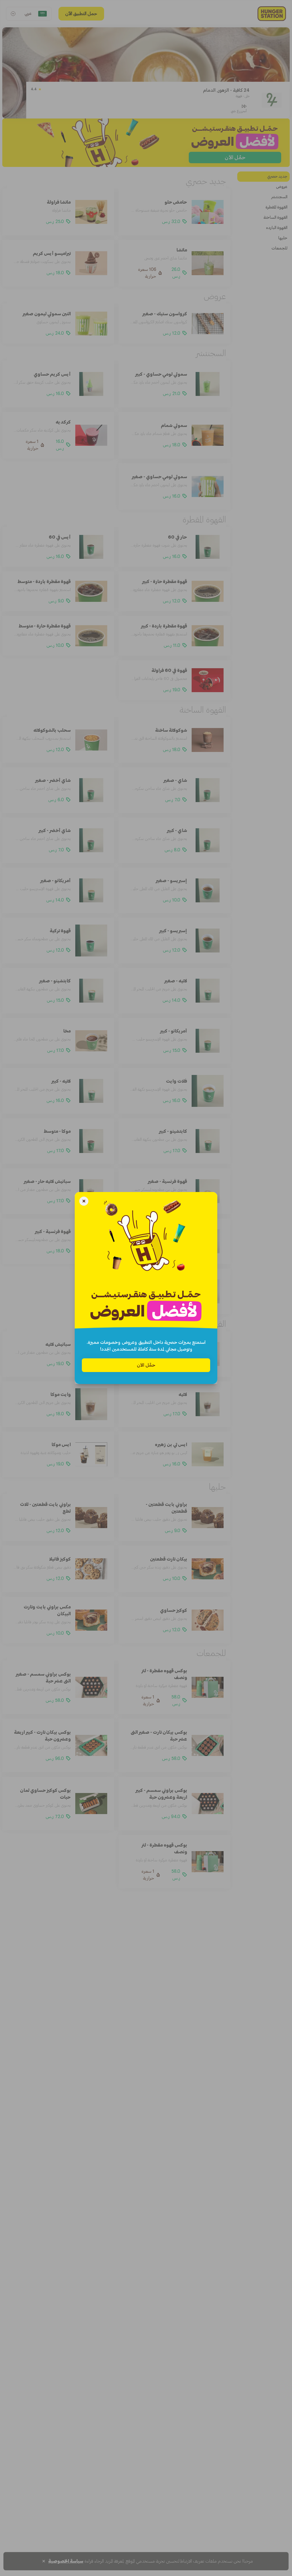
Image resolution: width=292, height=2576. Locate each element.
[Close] (84, 1202)
